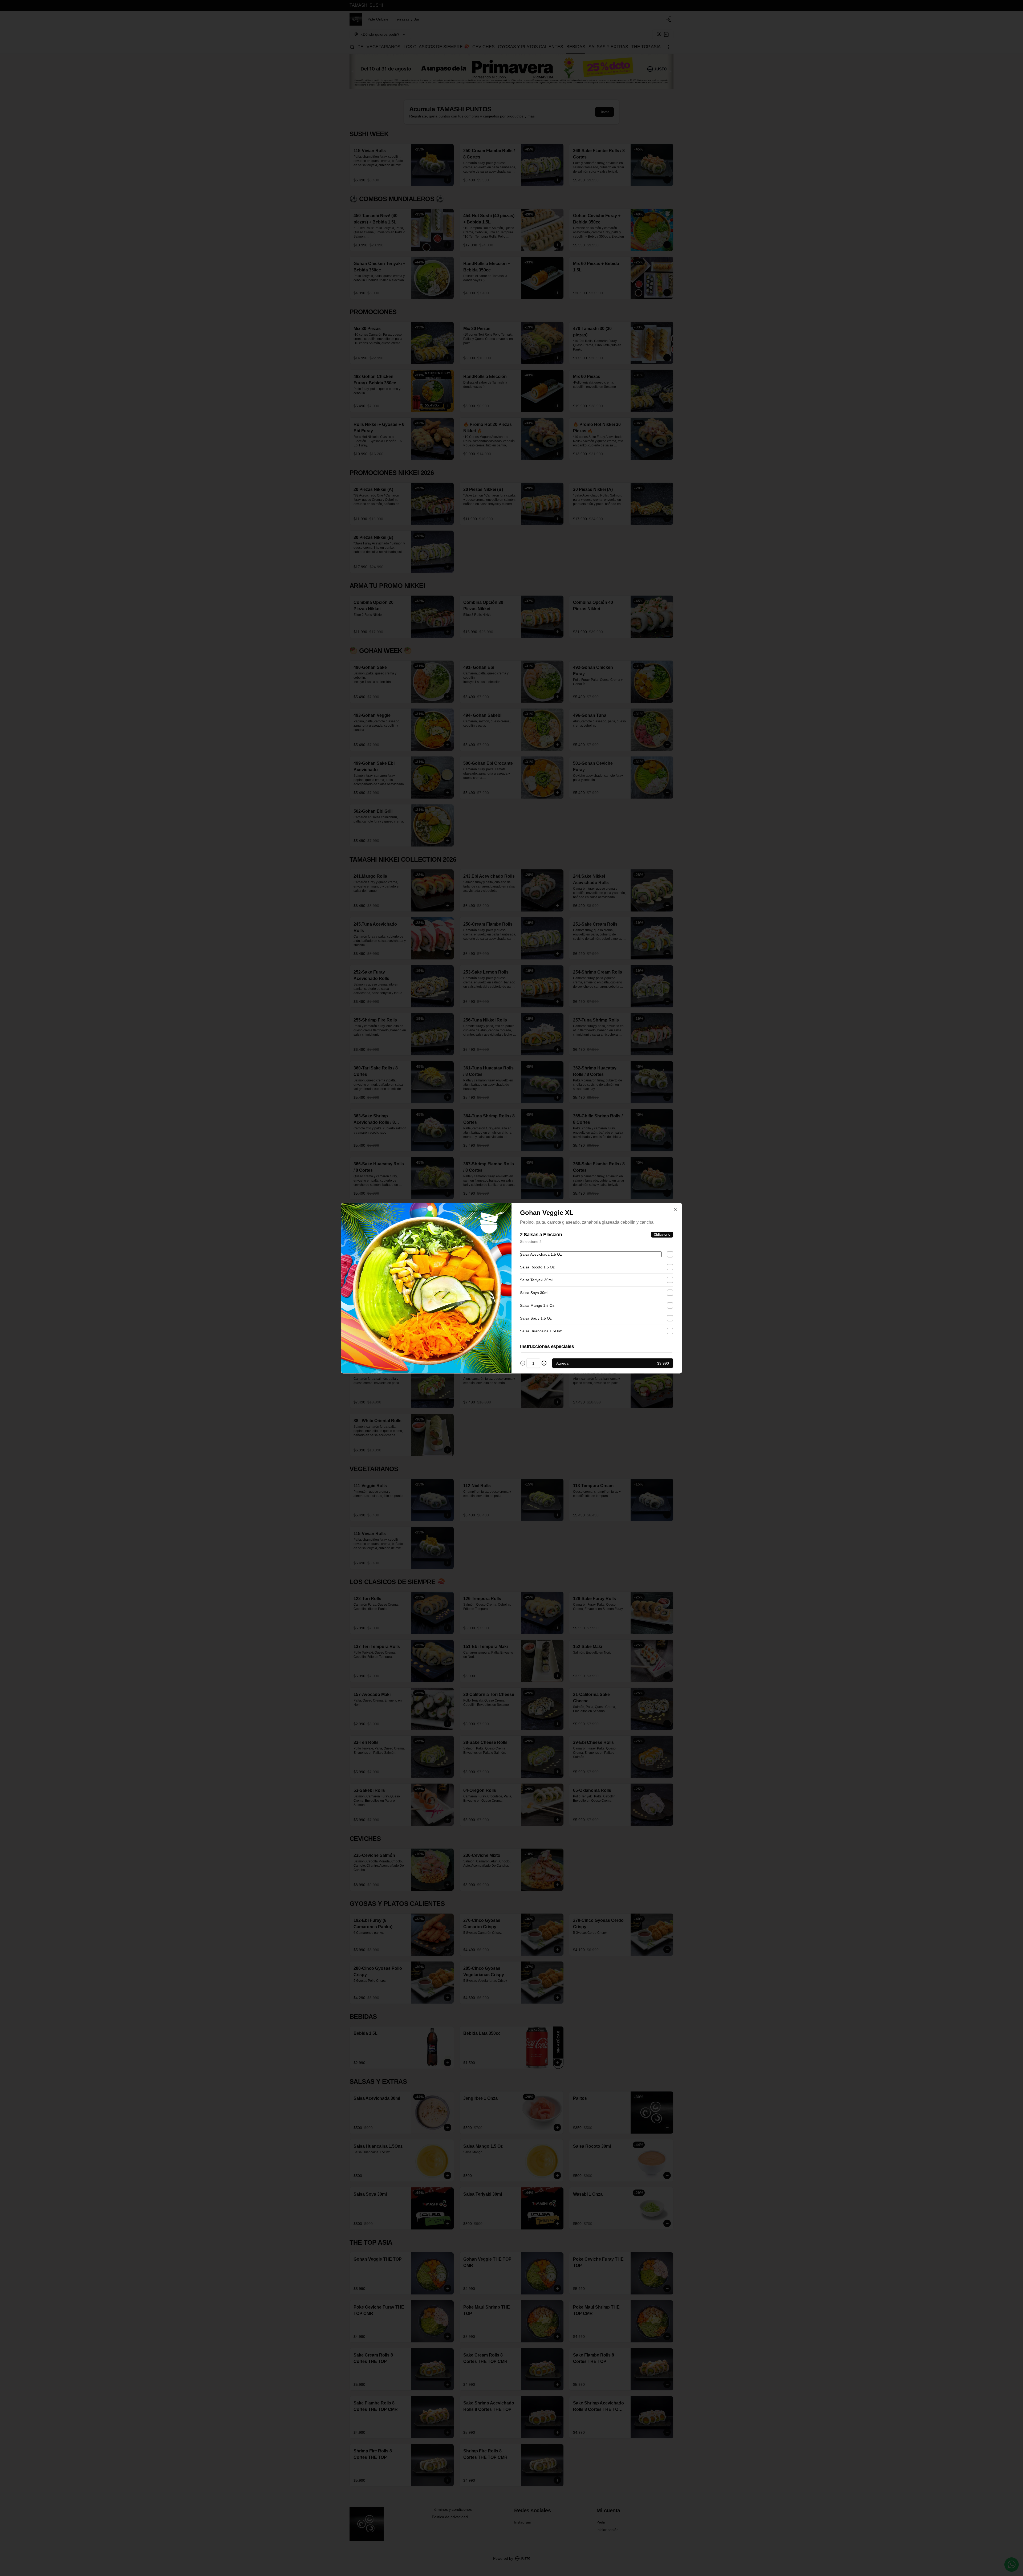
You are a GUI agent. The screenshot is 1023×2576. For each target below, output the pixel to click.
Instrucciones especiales (547, 1346)
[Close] (675, 1209)
